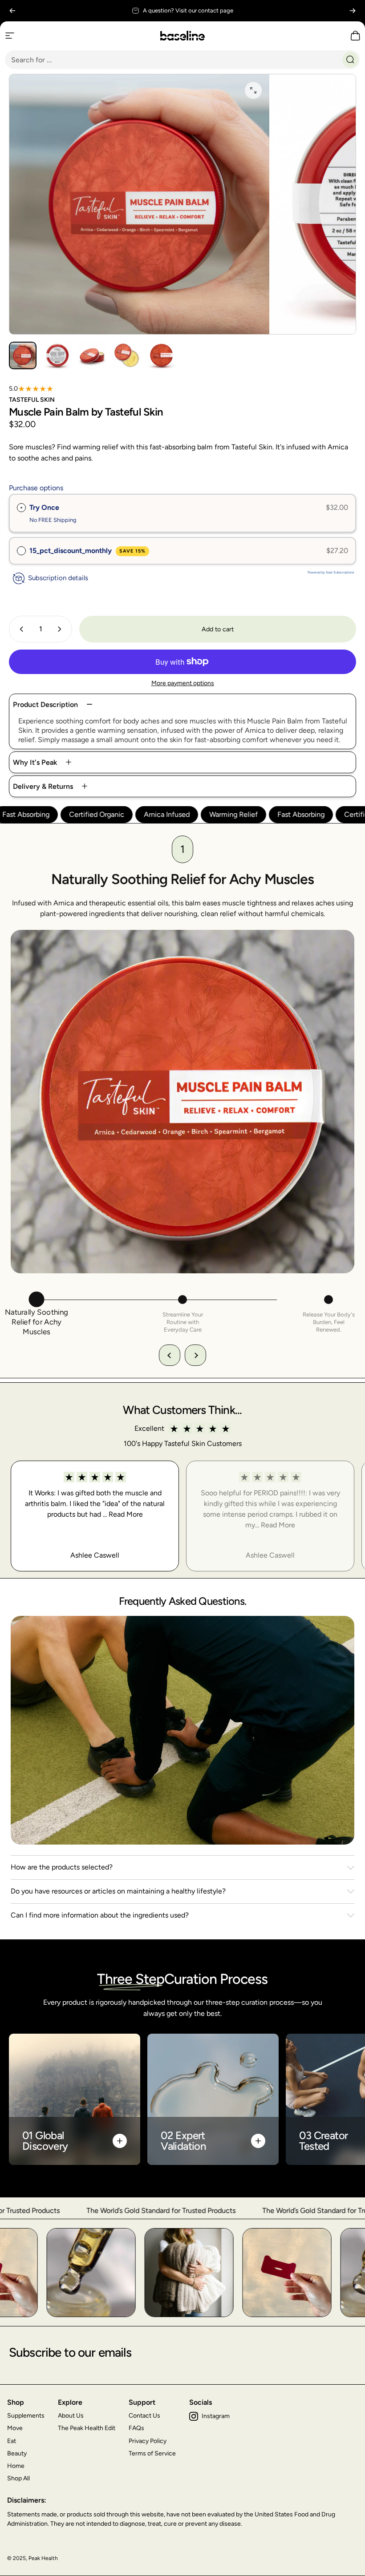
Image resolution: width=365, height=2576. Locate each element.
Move (15, 2428)
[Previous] (12, 11)
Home (16, 2466)
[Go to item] (23, 355)
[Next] (353, 11)
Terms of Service (152, 2453)
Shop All (18, 2478)
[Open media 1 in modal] (253, 90)
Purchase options (36, 488)
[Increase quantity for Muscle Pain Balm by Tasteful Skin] (61, 629)
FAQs (136, 2428)
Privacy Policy (148, 2441)
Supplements (26, 2416)
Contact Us (144, 2416)
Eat (12, 2441)
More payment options (183, 683)
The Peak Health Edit (87, 2428)
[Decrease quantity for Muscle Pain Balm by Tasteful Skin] (20, 629)
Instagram (216, 2416)
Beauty (17, 2453)
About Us (71, 2416)
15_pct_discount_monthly (87, 551)
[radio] (21, 508)
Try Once (44, 507)
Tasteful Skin (32, 400)
